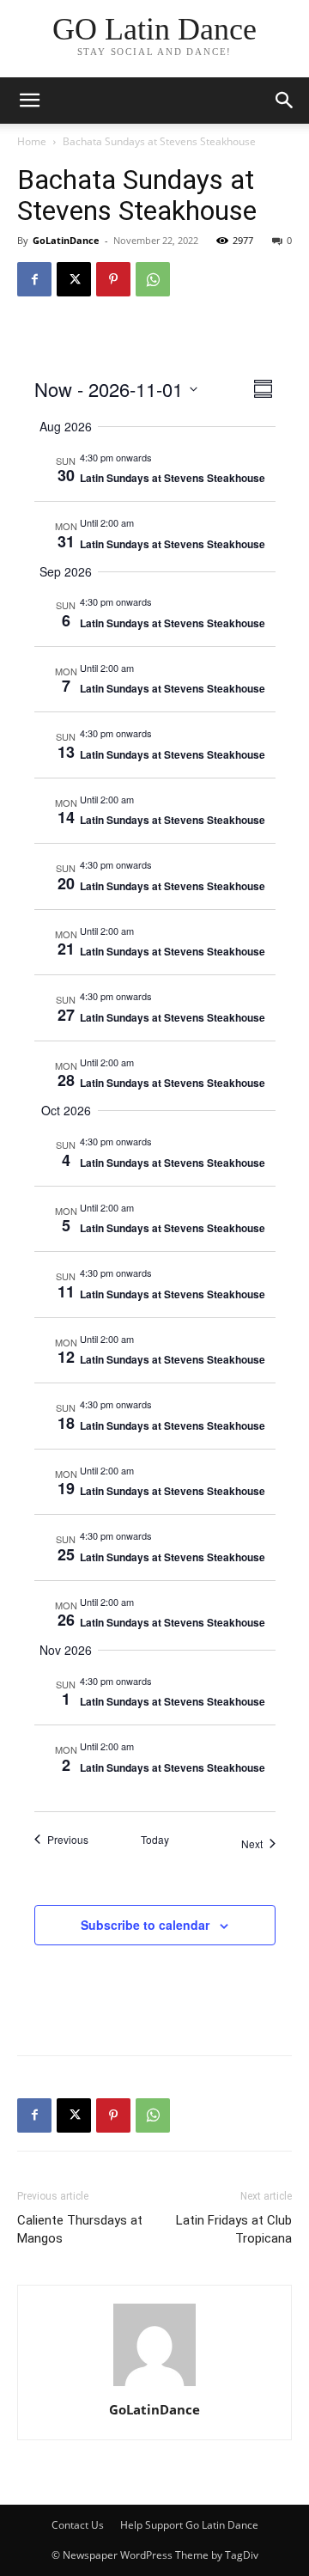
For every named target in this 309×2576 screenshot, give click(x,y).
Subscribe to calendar (145, 1925)
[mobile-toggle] (29, 101)
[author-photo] (154, 2386)
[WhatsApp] (153, 279)
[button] (285, 101)
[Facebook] (34, 279)
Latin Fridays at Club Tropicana (234, 2229)
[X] (74, 279)
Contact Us (78, 2525)
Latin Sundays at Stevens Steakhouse (173, 478)
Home (32, 141)
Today (155, 1840)
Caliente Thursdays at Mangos (80, 2229)
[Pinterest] (113, 279)
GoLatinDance (66, 240)
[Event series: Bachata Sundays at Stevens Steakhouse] (161, 457)
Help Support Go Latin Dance (189, 2525)
